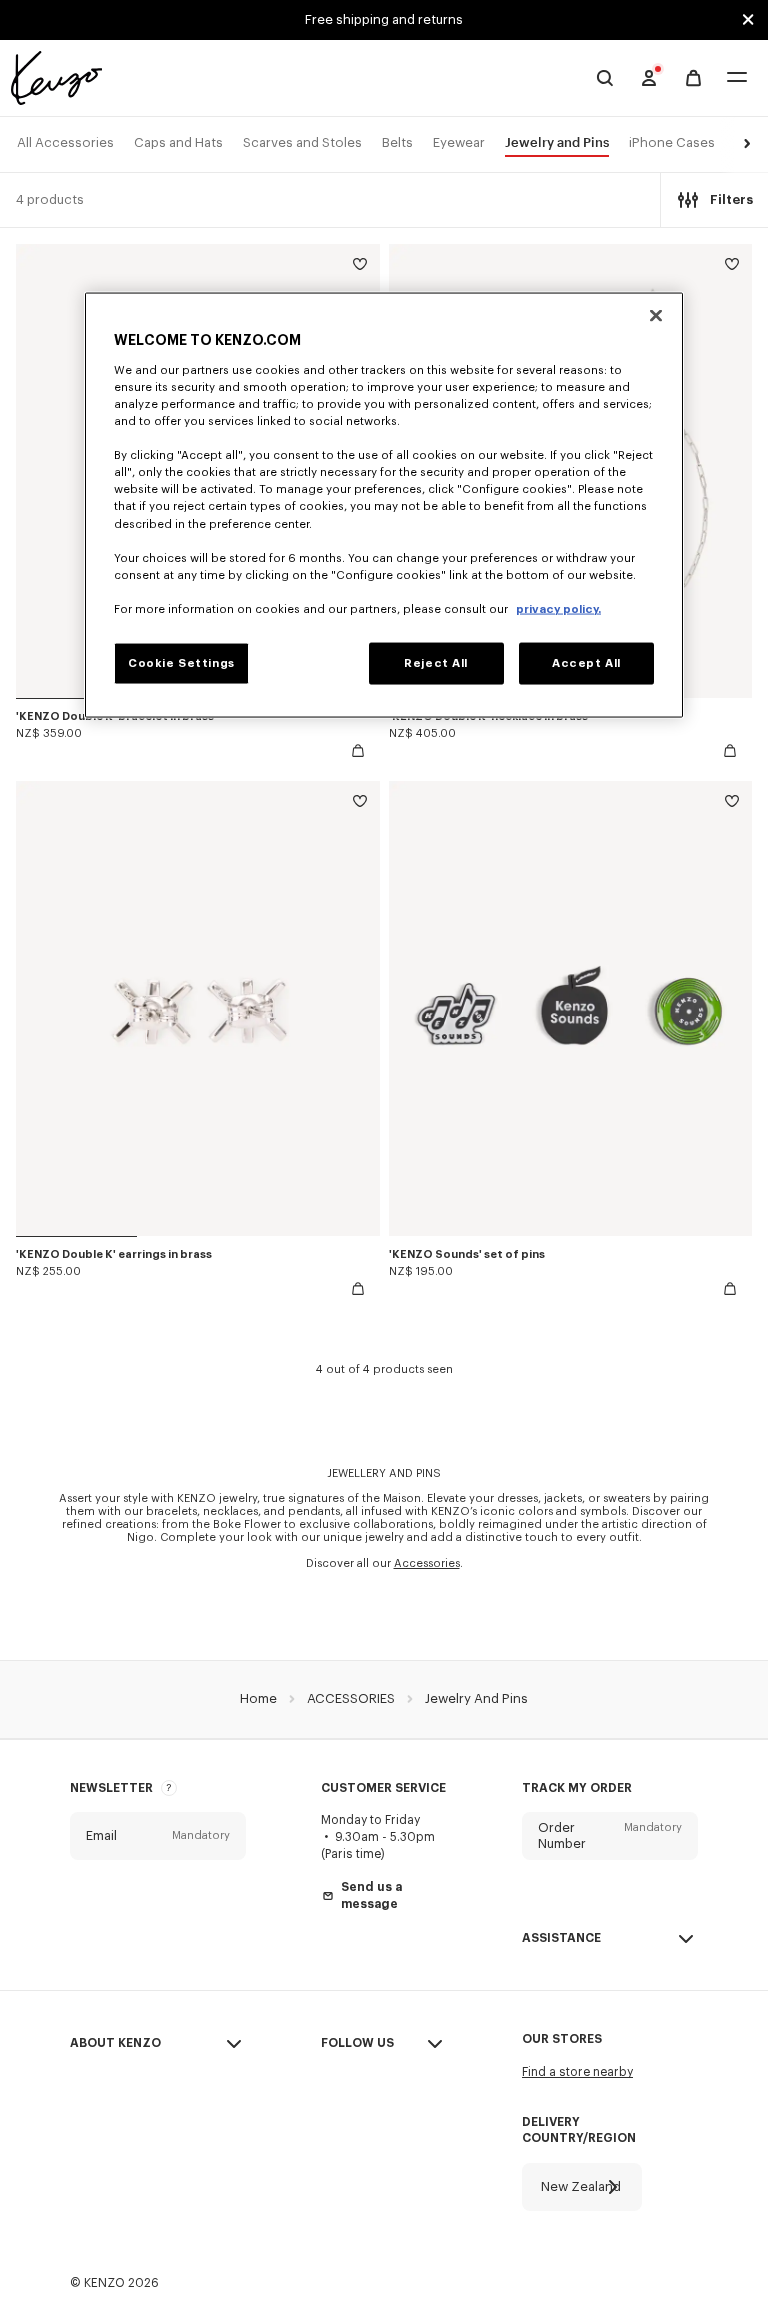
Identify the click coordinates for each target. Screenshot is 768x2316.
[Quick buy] (358, 751)
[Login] (649, 78)
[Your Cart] (693, 78)
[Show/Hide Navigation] (737, 78)
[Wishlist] (360, 267)
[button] (744, 144)
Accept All (586, 662)
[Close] (656, 316)
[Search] (605, 78)
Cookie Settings (181, 662)
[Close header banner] (748, 20)
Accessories (427, 1563)
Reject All (436, 662)
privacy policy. (558, 608)
